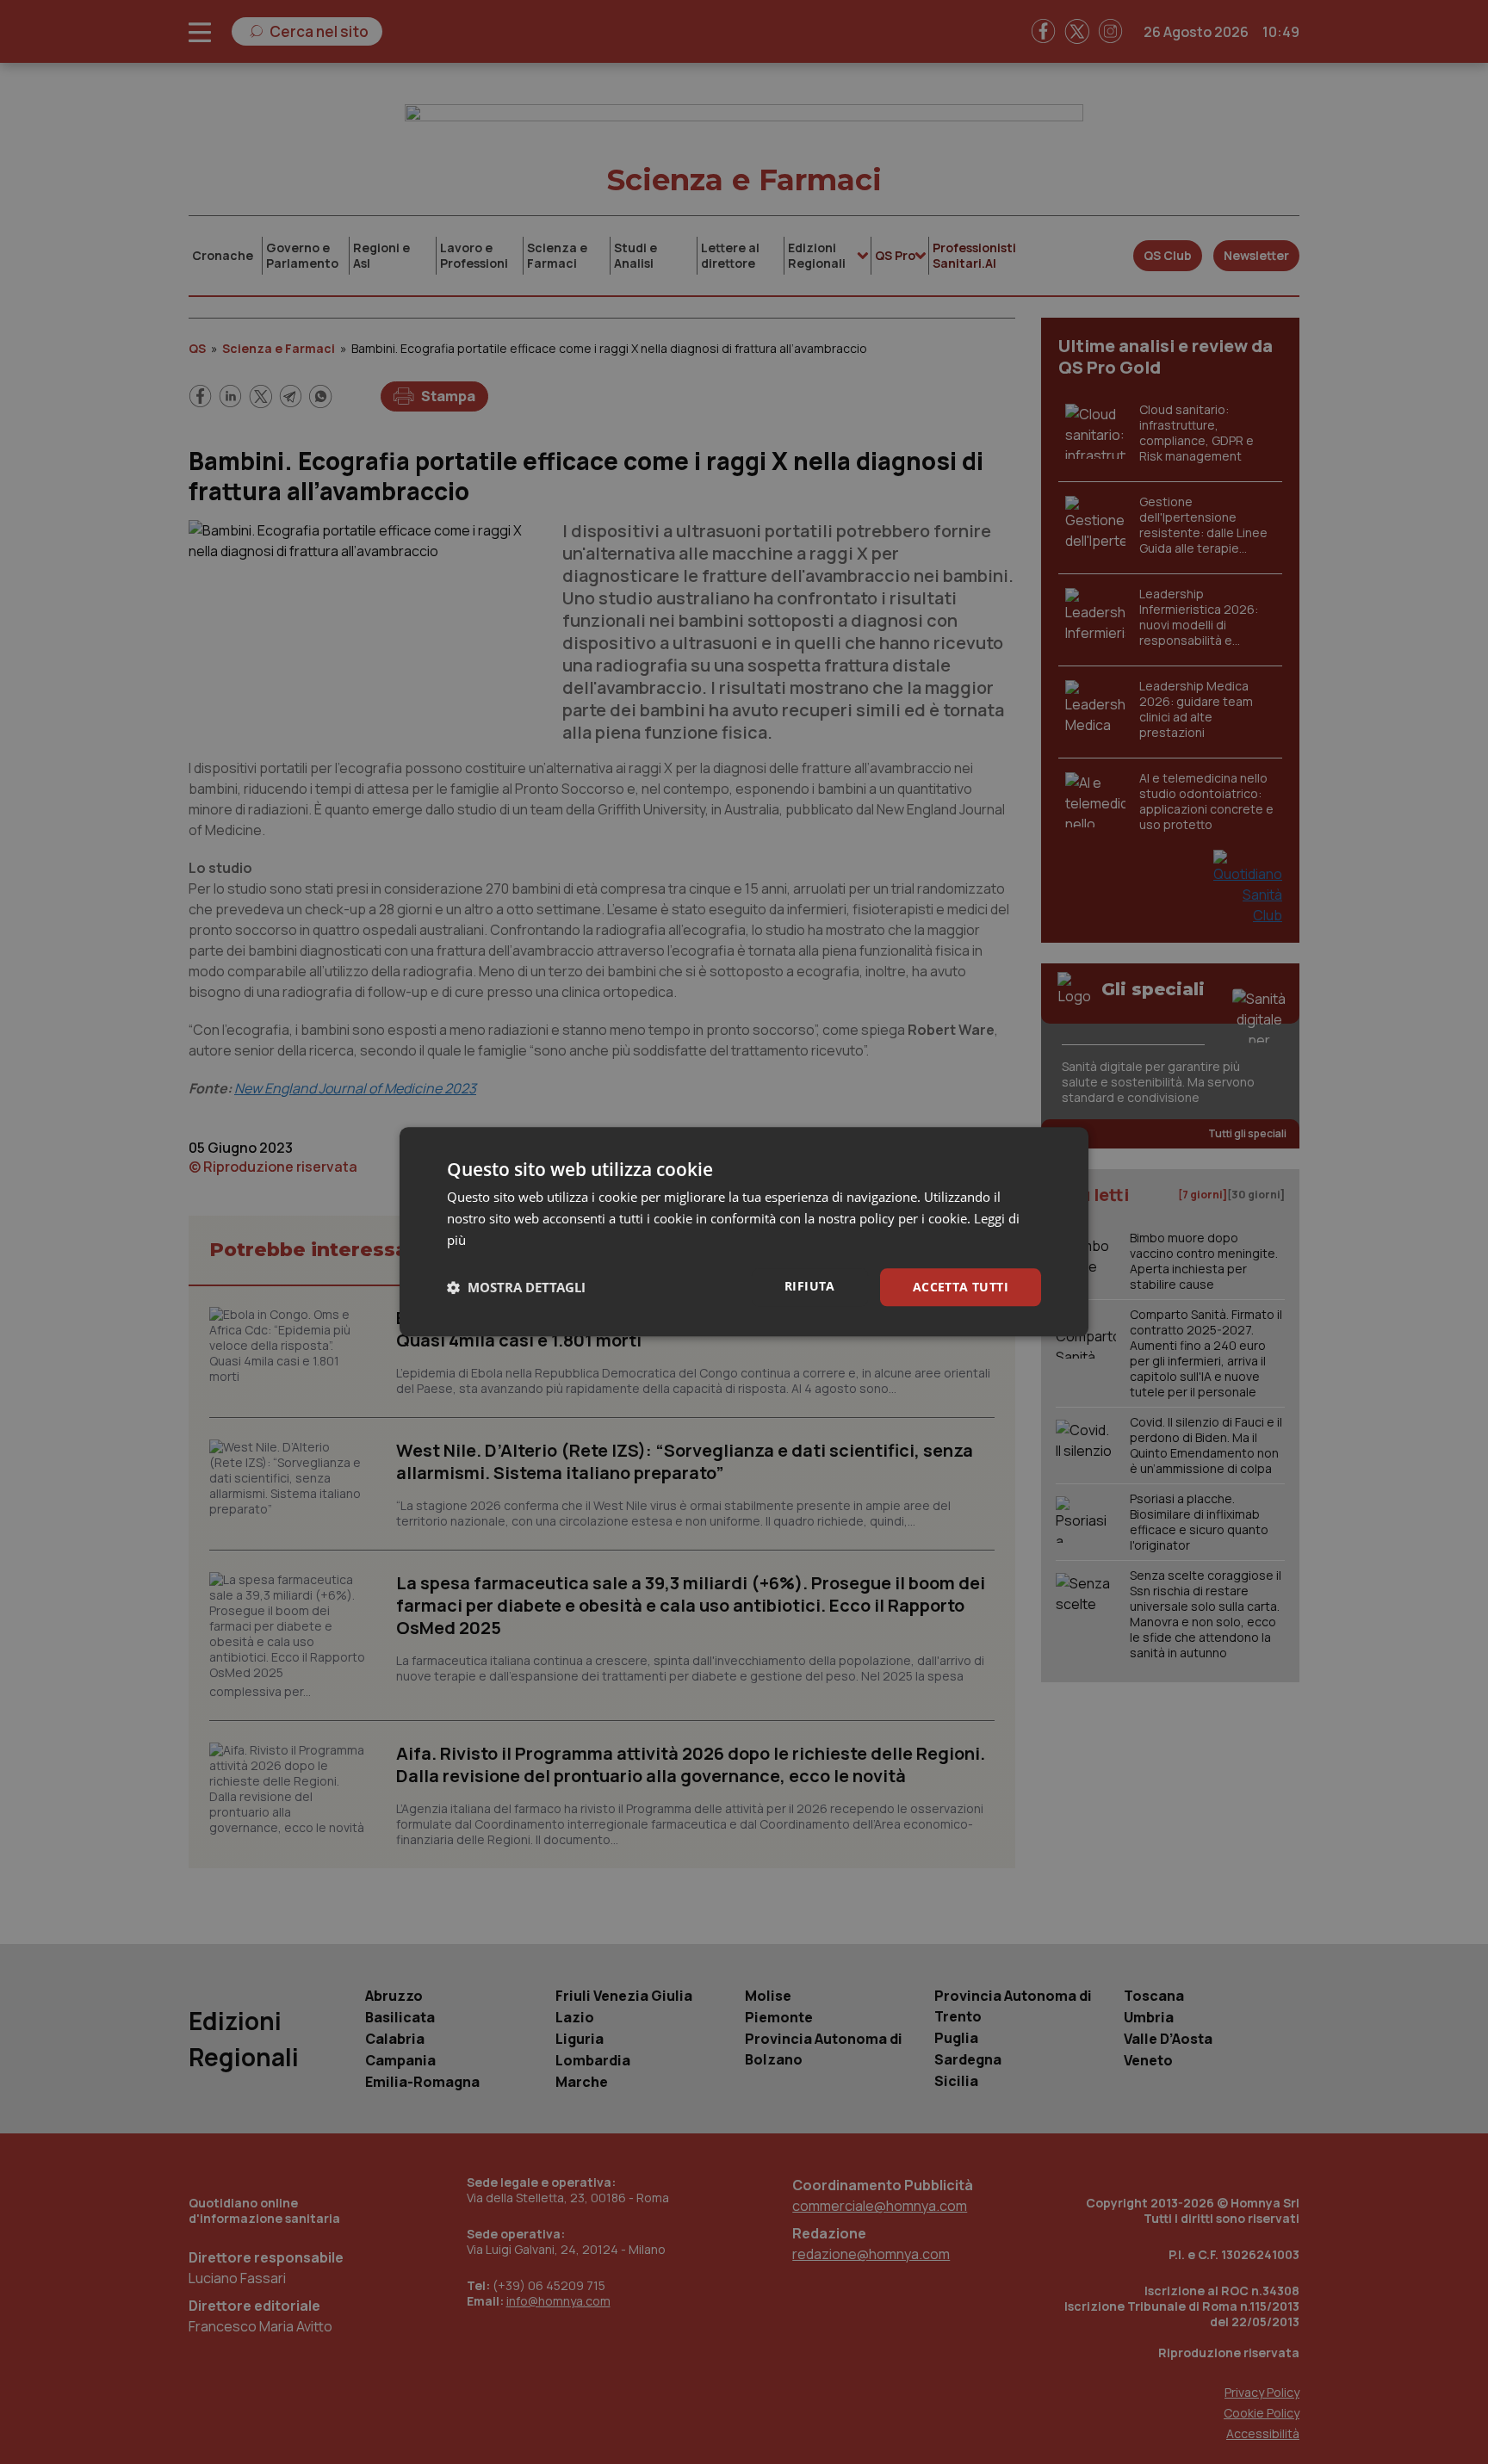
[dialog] (744, 1232)
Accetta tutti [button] (961, 1287)
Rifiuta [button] (810, 1286)
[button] (516, 1287)
